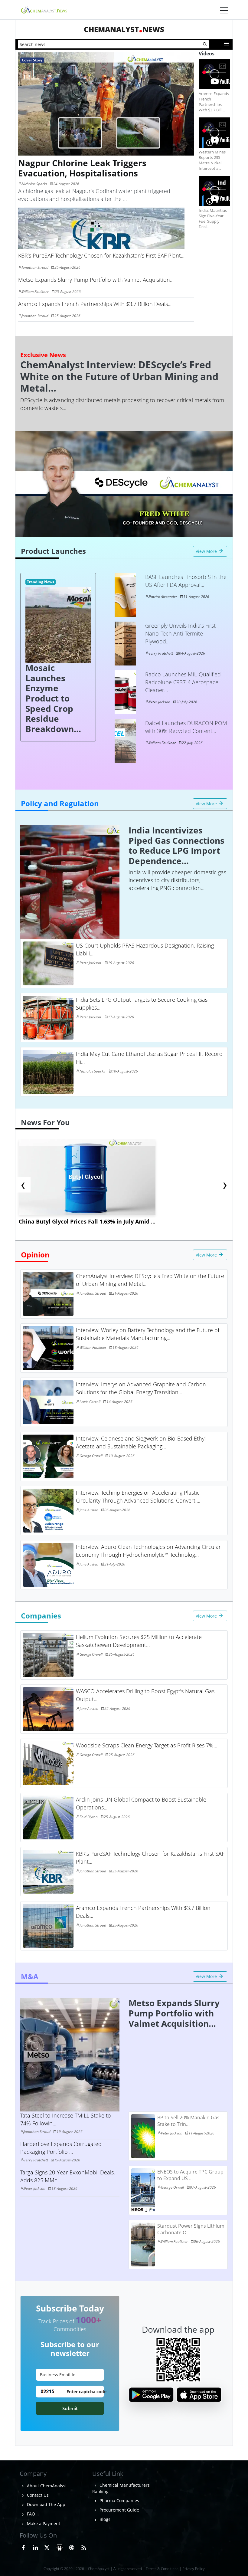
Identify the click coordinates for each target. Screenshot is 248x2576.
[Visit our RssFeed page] (84, 2547)
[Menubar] (224, 11)
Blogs (104, 2519)
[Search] (205, 44)
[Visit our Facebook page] (23, 2547)
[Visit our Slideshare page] (60, 2547)
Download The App (46, 2504)
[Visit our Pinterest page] (72, 2547)
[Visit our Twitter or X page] (47, 2547)
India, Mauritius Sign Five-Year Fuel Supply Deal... (213, 218)
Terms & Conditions (162, 2569)
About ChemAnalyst (46, 2486)
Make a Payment (43, 2523)
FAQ (30, 2514)
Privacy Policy (194, 2569)
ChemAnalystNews (124, 29)
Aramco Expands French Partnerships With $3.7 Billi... (214, 102)
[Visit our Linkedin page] (35, 2547)
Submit (70, 2408)
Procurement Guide (119, 2510)
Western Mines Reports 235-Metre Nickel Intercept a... (212, 160)
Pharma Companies (119, 2500)
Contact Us (37, 2495)
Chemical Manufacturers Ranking (121, 2488)
